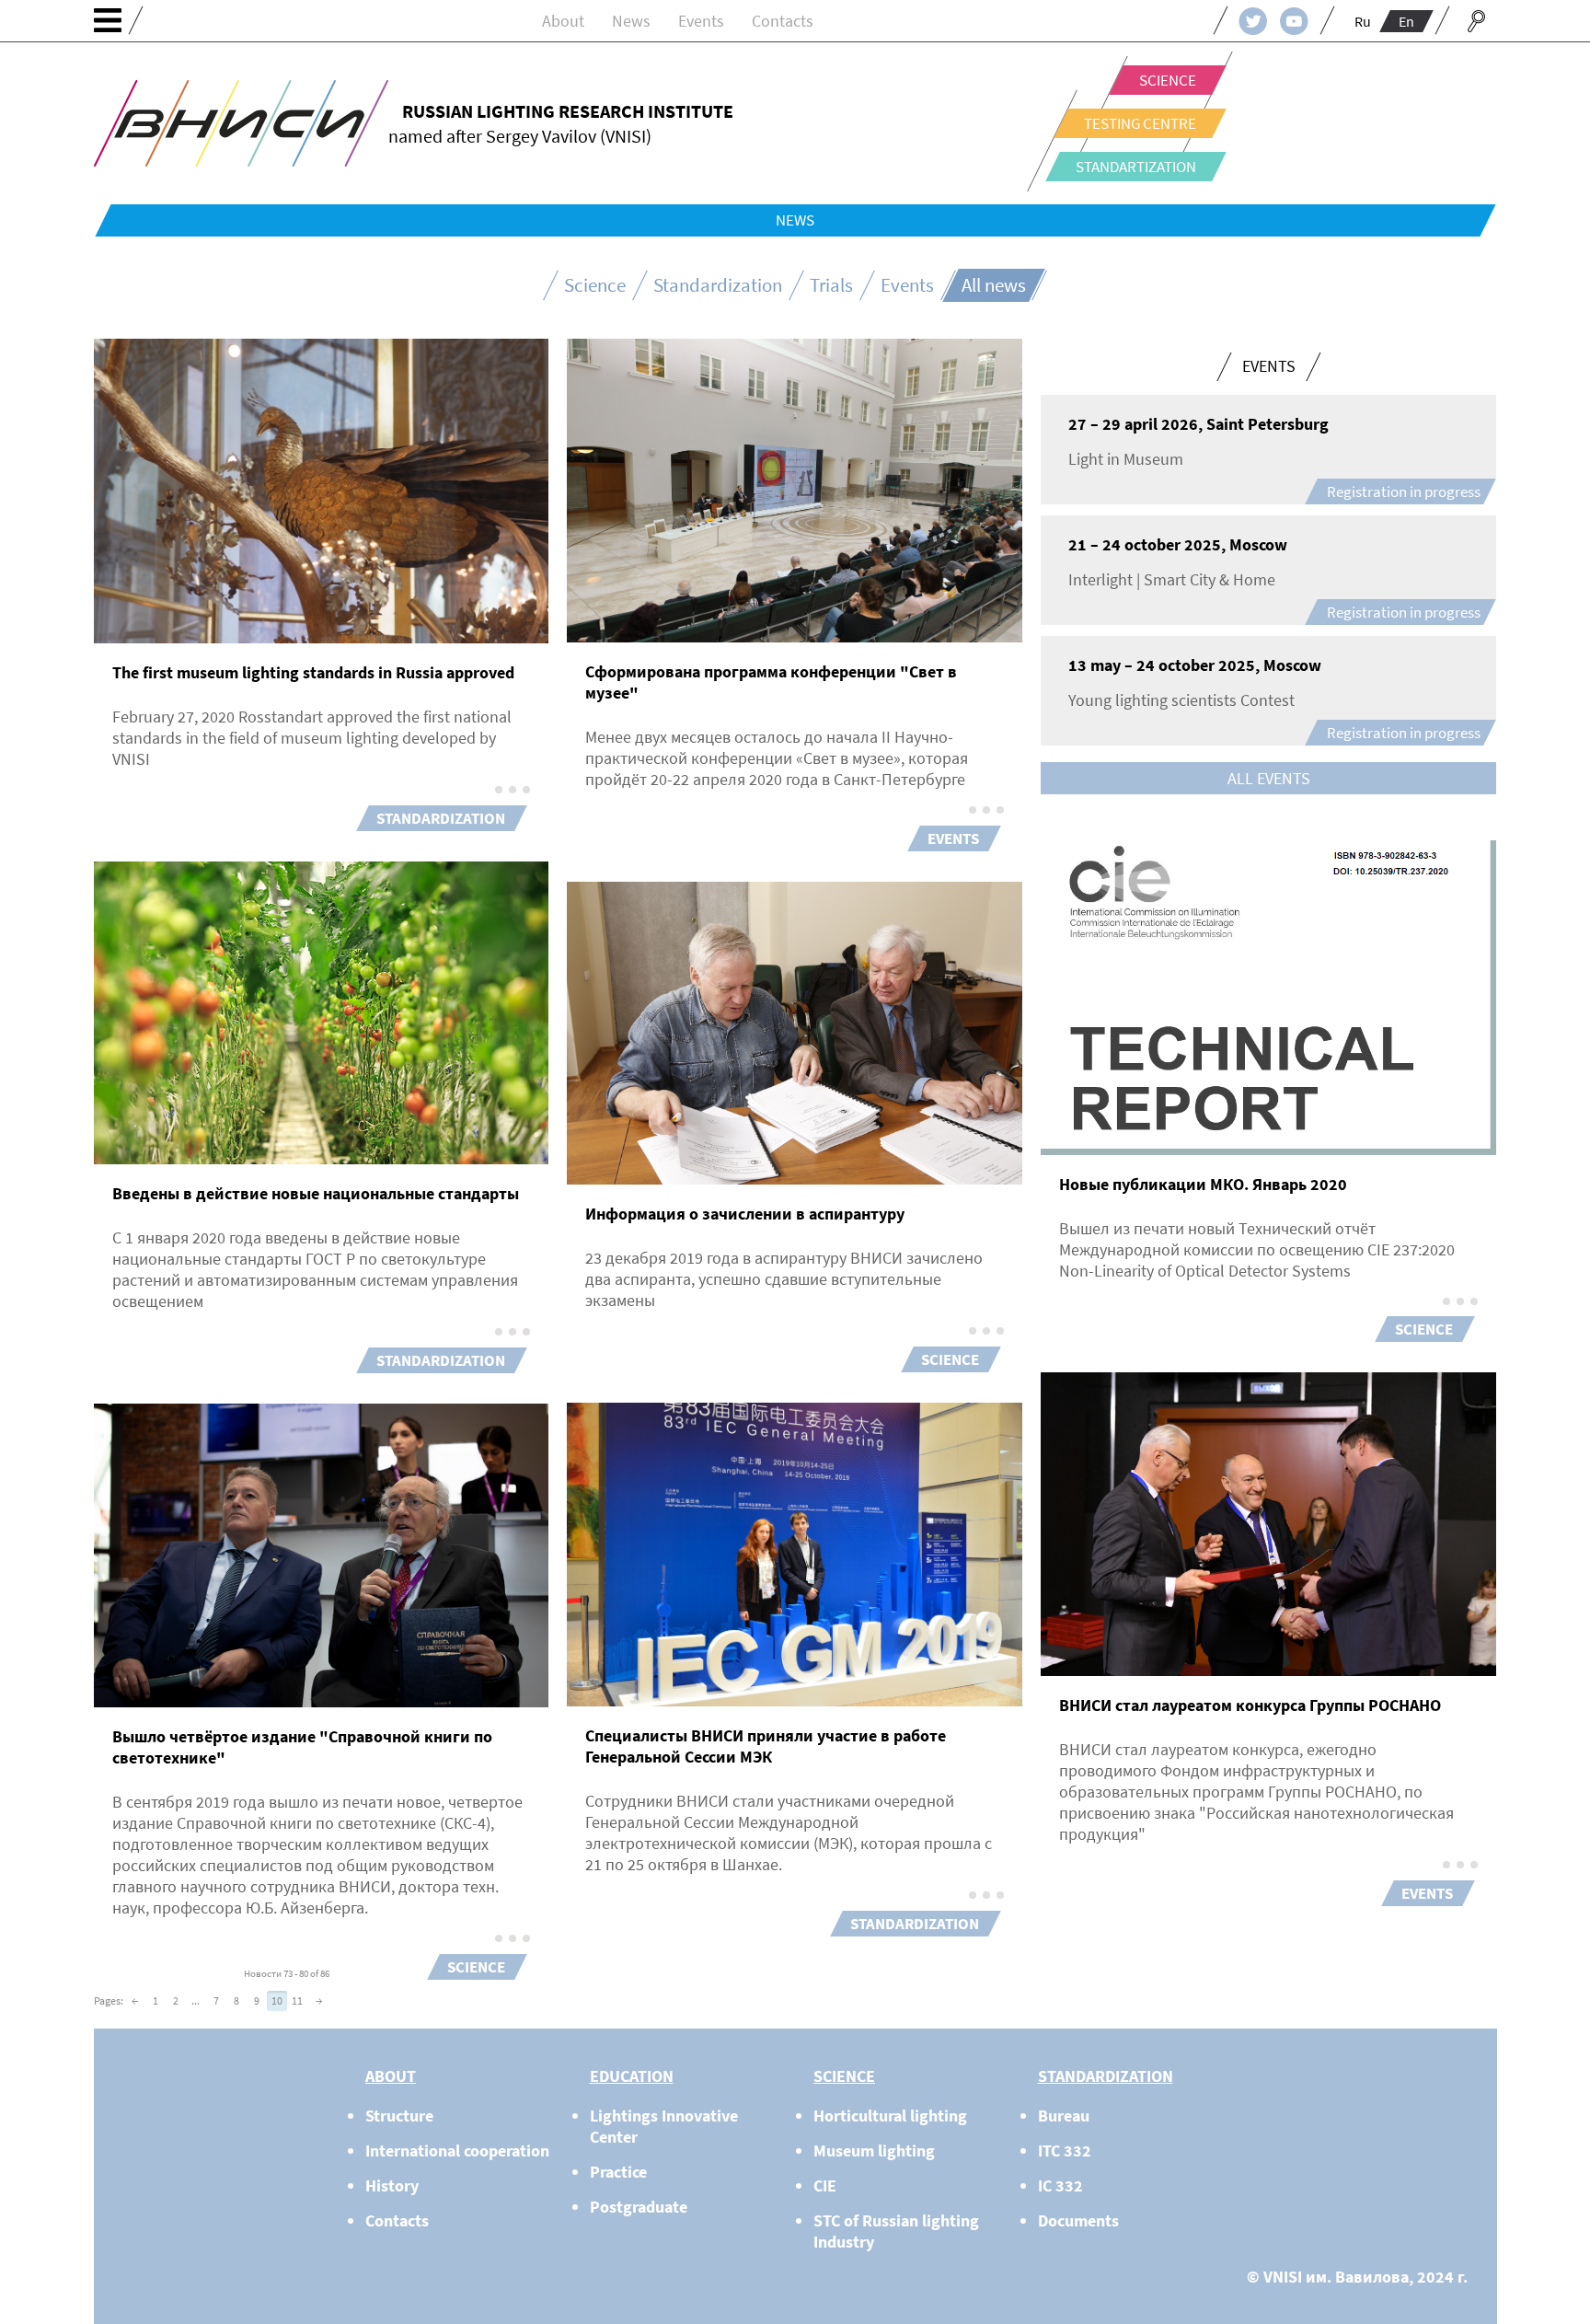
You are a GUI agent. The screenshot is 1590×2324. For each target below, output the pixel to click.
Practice (618, 2172)
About (563, 21)
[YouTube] (1294, 21)
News (631, 21)
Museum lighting (874, 2151)
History (392, 2185)
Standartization (1136, 167)
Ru (1363, 21)
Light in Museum (1126, 459)
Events (701, 21)
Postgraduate (639, 2207)
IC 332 (1060, 2185)
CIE (825, 2185)
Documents (1078, 2220)
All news (994, 285)
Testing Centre (1140, 123)
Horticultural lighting (890, 2116)
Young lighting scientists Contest (1181, 700)
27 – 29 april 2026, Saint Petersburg (1198, 424)
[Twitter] (1253, 21)
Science (1168, 80)
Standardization (718, 285)
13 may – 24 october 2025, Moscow (1195, 665)
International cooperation (457, 2151)
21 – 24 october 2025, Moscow (1178, 544)
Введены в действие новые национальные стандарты (316, 1193)
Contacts (783, 21)
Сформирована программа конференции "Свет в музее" (771, 682)
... (196, 2000)
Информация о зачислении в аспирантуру (745, 1214)
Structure (399, 2116)
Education (632, 2076)
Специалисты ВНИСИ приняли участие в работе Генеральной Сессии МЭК (766, 1746)
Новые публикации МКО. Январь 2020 (1203, 1184)
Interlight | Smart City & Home (1172, 579)
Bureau (1064, 2116)
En (1406, 21)
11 (297, 2000)
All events (1269, 778)
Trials (831, 285)
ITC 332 (1065, 2151)
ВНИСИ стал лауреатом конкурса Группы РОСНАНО (1250, 1705)
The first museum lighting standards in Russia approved (313, 672)
